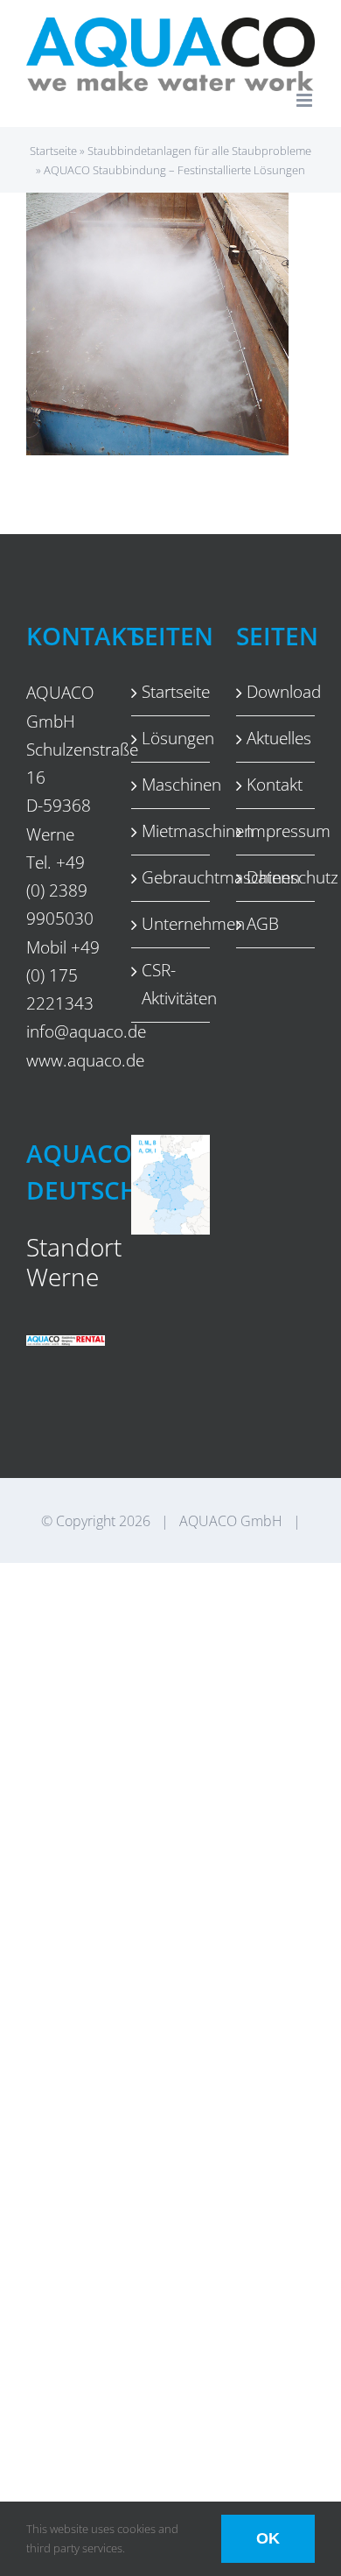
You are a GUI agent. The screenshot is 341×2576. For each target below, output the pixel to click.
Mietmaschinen (171, 831)
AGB (263, 924)
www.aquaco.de (85, 1060)
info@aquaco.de (86, 1031)
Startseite (53, 151)
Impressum (276, 831)
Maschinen (171, 785)
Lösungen (171, 738)
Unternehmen (171, 924)
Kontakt (275, 785)
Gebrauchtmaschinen (171, 877)
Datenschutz (276, 877)
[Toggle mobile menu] (306, 100)
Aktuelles (276, 738)
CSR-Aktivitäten (171, 984)
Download (276, 692)
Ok (268, 2538)
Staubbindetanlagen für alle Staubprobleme (199, 151)
